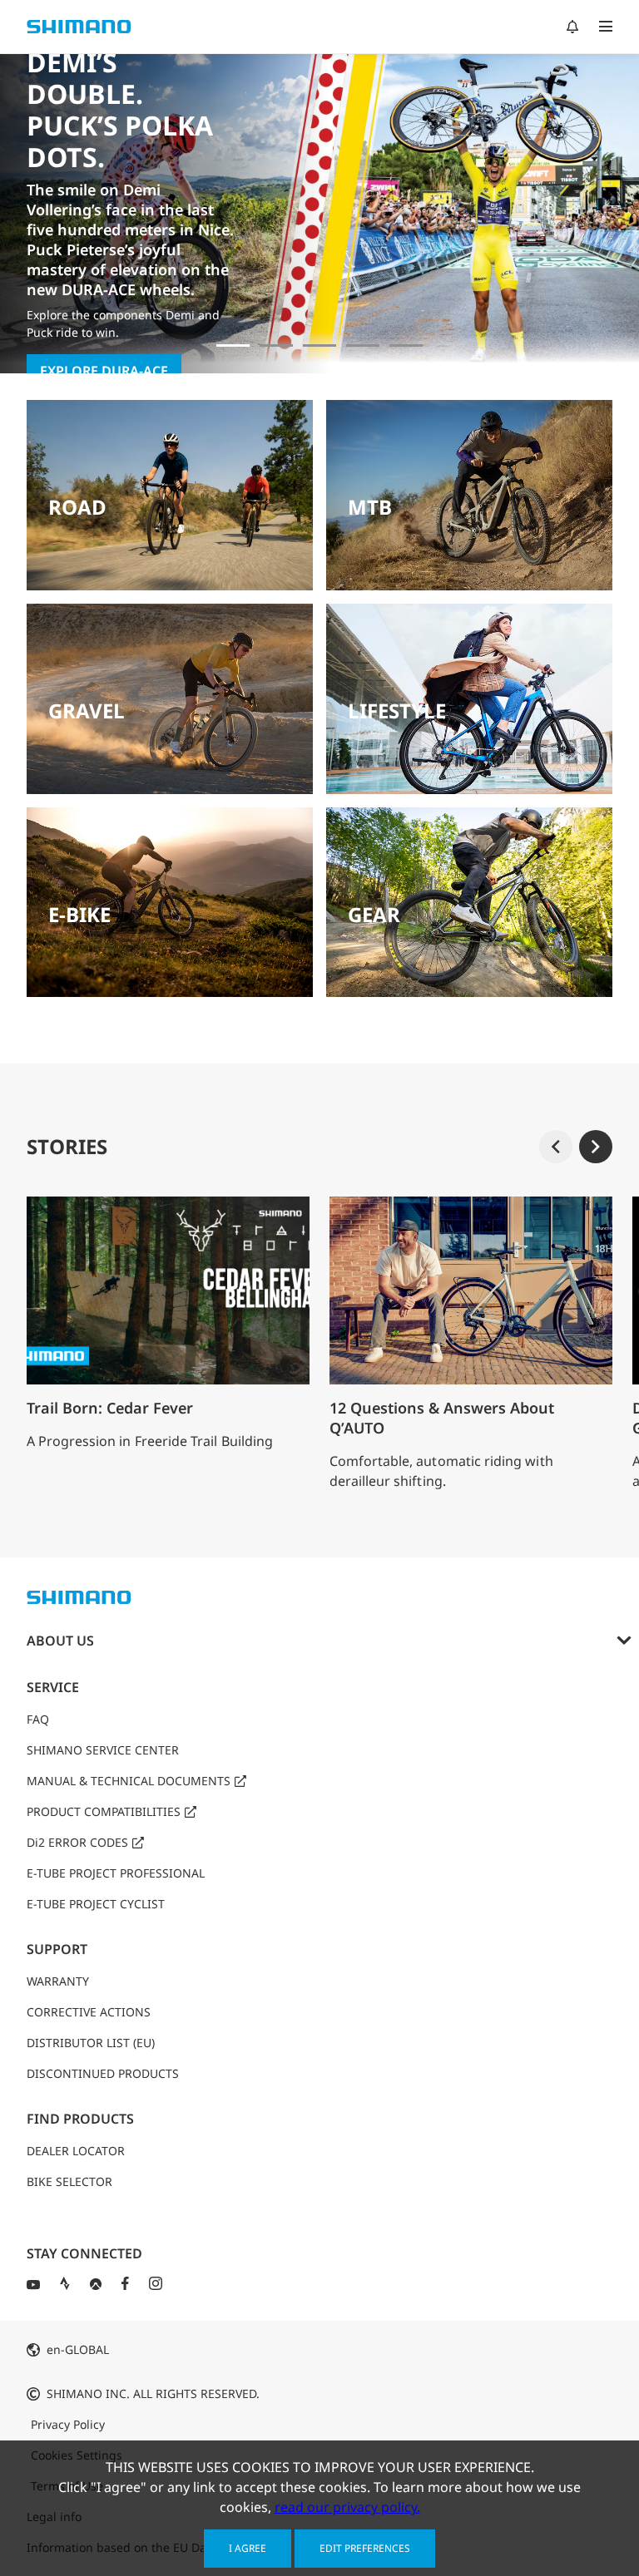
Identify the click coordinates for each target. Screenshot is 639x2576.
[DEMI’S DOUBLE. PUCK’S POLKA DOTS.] (233, 345)
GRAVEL (87, 711)
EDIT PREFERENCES (365, 2548)
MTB (370, 507)
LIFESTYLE (397, 711)
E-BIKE (79, 914)
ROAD (77, 507)
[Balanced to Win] (276, 345)
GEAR (374, 914)
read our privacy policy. (347, 2507)
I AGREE (248, 2548)
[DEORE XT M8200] (319, 345)
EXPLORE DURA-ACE (104, 371)
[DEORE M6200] (363, 345)
